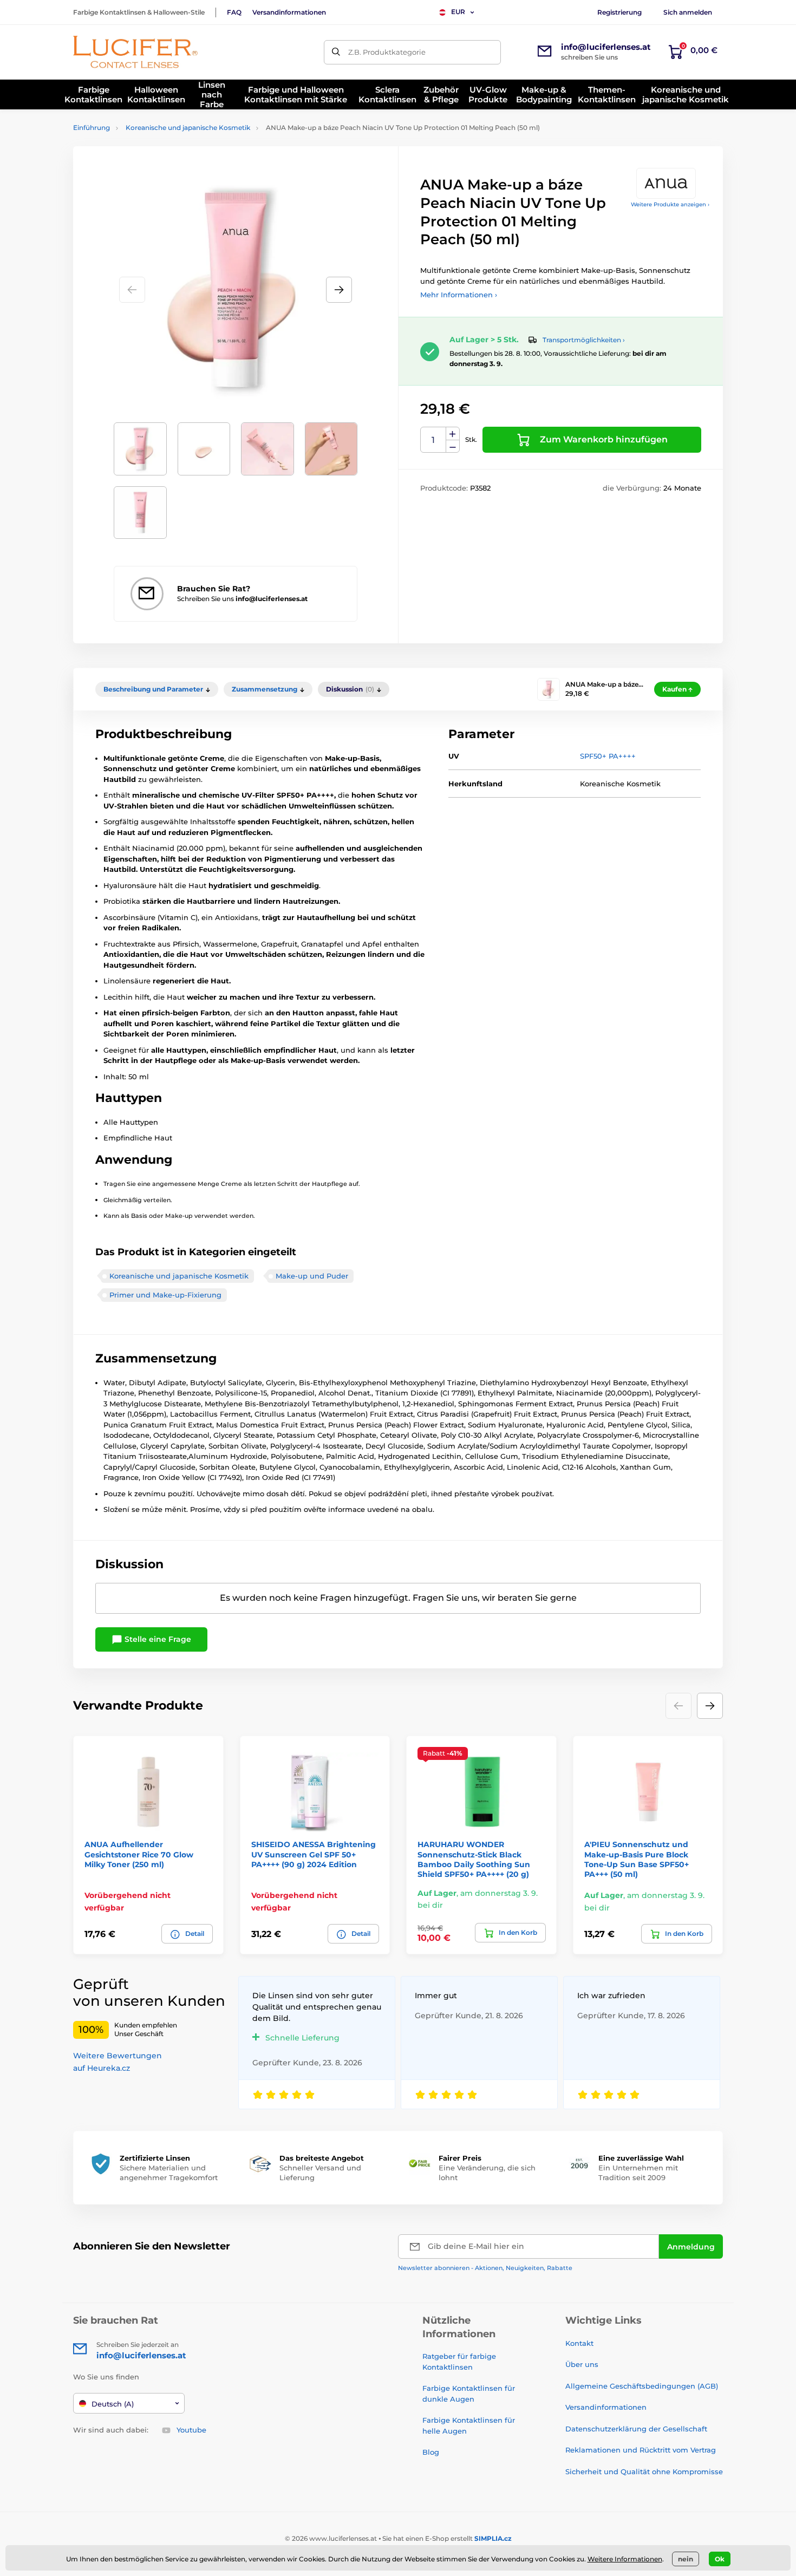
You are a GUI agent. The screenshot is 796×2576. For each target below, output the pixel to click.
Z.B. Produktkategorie (387, 52)
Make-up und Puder (312, 1276)
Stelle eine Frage (157, 1639)
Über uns (582, 2364)
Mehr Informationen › (459, 295)
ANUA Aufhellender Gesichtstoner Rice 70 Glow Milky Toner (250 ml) (139, 1854)
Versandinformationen (289, 12)
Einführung (92, 128)
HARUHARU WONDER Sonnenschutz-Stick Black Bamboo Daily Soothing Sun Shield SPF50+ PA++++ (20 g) (474, 1859)
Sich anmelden (688, 12)
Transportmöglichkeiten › (584, 340)
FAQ (234, 12)
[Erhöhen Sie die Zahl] (453, 434)
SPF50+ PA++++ (608, 756)
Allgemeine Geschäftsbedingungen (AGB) (642, 2386)
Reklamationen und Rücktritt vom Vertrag (641, 2450)
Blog (431, 2452)
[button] (339, 290)
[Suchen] (336, 52)
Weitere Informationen (625, 2559)
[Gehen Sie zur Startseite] (135, 52)
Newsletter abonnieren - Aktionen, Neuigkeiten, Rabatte (485, 2268)
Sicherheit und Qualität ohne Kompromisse (644, 2471)
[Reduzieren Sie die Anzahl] (453, 446)
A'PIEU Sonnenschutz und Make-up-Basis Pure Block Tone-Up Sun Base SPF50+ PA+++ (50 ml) (637, 1859)
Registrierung (619, 12)
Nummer (433, 440)
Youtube (191, 2430)
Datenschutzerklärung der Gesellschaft (636, 2429)
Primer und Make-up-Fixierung (165, 1295)
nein (686, 2559)
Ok (720, 2559)
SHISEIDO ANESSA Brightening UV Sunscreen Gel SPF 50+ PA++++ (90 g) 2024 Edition (314, 1854)
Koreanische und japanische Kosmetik (188, 128)
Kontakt (579, 2343)
